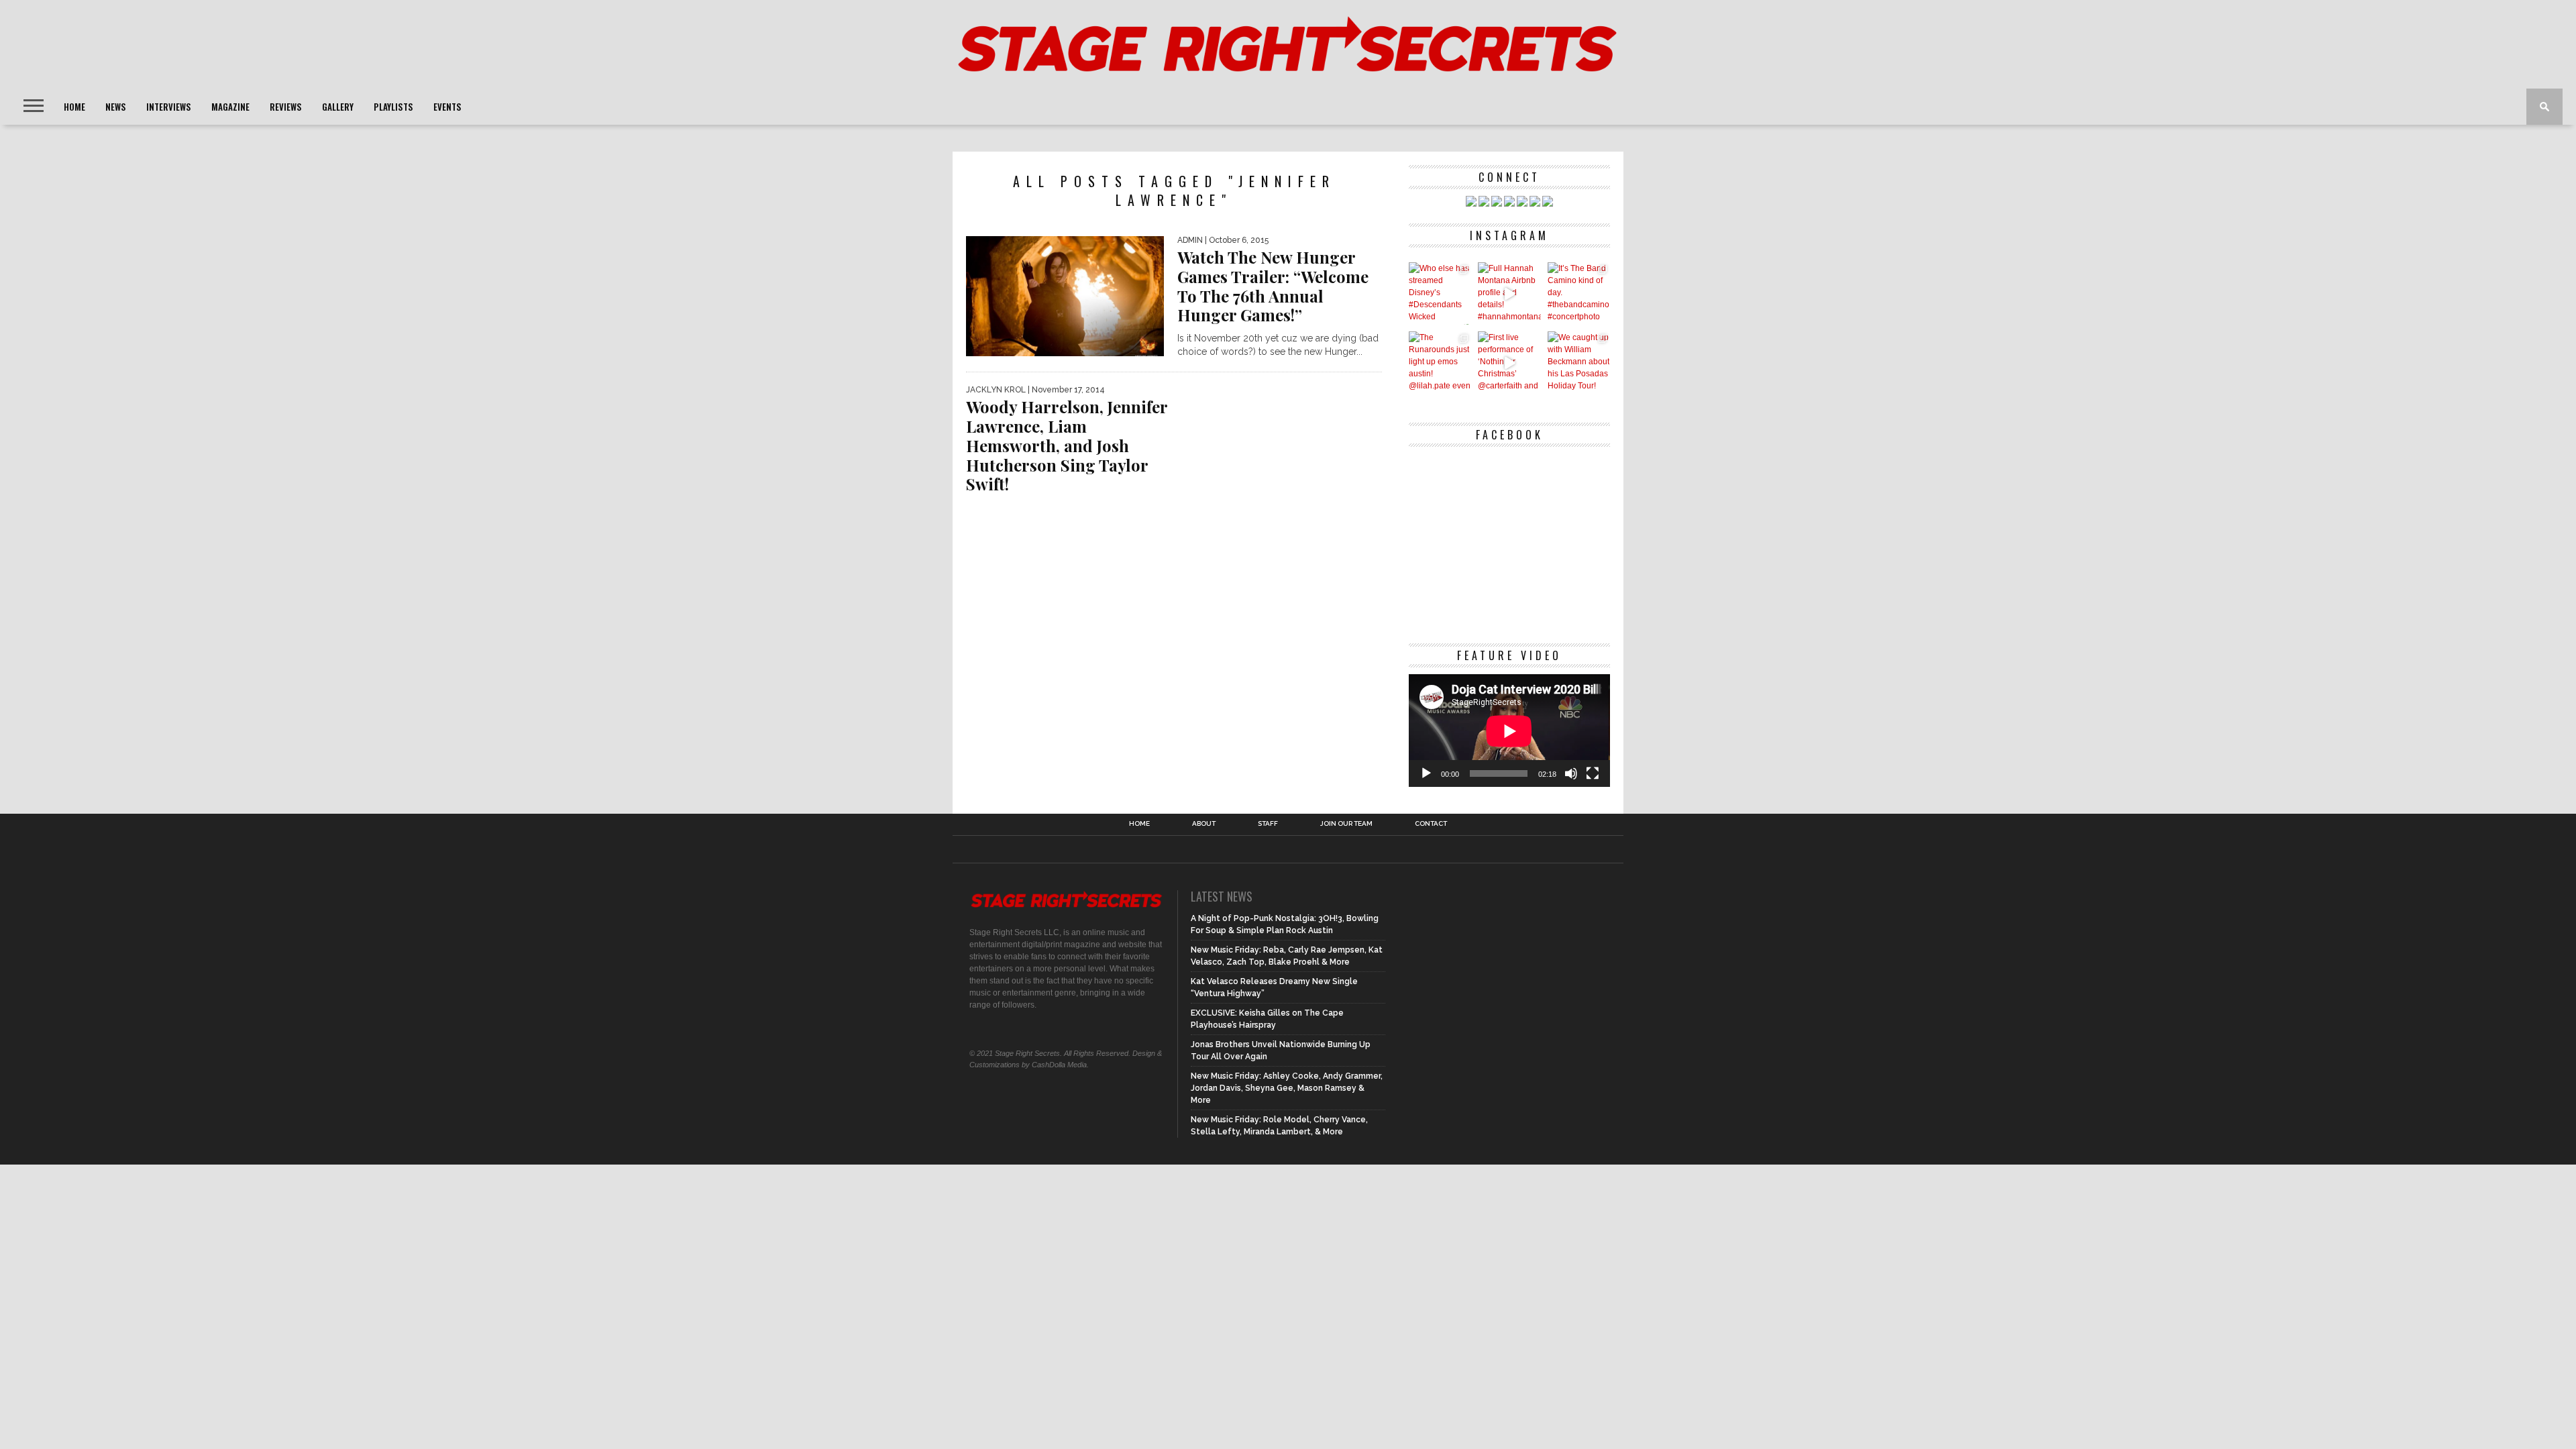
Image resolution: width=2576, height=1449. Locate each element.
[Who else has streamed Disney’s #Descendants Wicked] (1440, 293)
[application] (1509, 731)
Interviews (169, 107)
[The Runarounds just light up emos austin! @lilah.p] (1440, 363)
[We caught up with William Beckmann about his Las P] (1579, 363)
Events (447, 107)
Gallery (338, 107)
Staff (1268, 824)
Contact (1431, 824)
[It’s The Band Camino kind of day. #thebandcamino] (1579, 293)
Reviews (286, 107)
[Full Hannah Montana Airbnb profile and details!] (1509, 293)
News (116, 107)
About (1204, 824)
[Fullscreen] (1593, 773)
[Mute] (1571, 773)
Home (74, 107)
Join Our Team (1346, 824)
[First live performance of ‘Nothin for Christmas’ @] (1509, 363)
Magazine (230, 107)
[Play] (1426, 773)
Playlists (393, 107)
